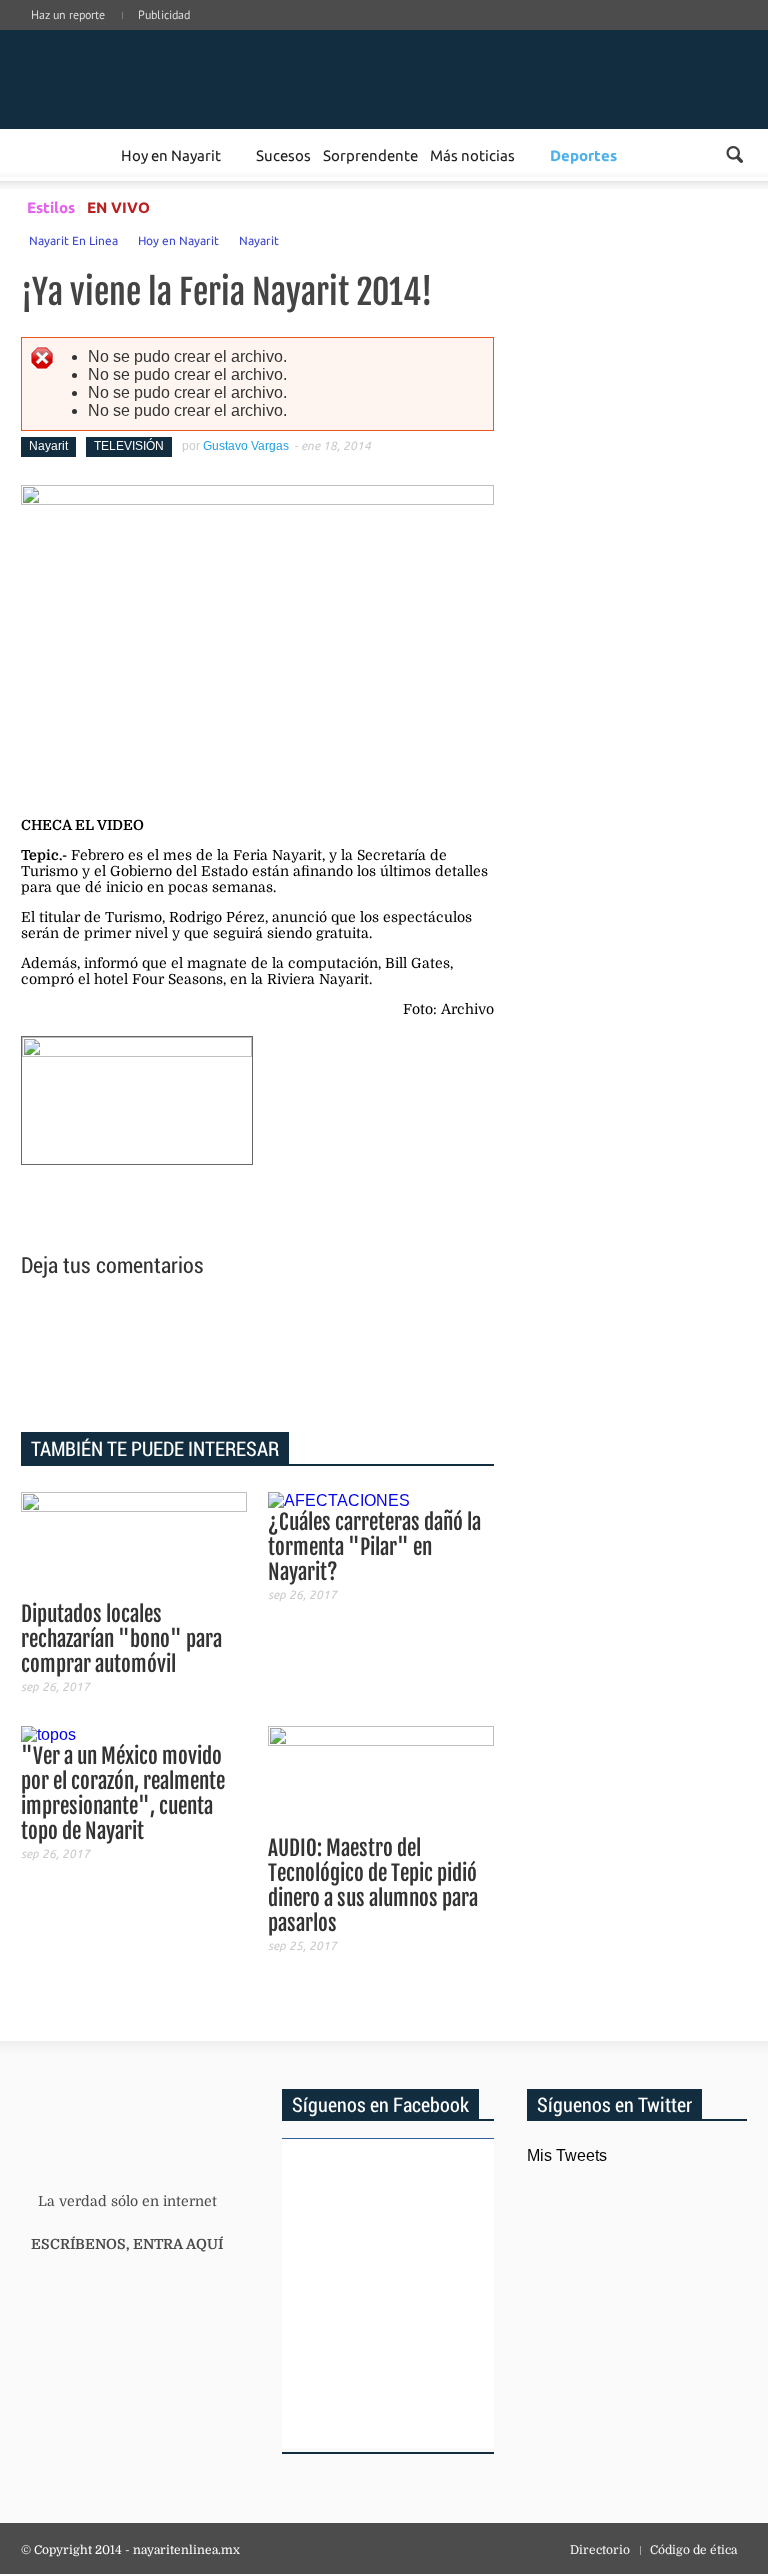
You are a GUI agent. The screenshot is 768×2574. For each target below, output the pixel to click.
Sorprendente (370, 154)
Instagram (679, 35)
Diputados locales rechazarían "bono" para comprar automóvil (121, 1639)
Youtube (739, 35)
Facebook (619, 35)
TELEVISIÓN (129, 446)
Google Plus (649, 35)
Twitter (709, 35)
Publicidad (164, 14)
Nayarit (259, 240)
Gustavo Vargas (246, 446)
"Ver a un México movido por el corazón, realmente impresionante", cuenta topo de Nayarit (123, 1793)
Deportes (583, 155)
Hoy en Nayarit (171, 154)
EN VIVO (118, 207)
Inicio (145, 78)
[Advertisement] (258, 1358)
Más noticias (472, 154)
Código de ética (693, 2550)
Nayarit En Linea (73, 240)
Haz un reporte (68, 14)
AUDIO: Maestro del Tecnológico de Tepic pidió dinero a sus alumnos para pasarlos (373, 1885)
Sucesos (283, 154)
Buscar (734, 154)
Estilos (51, 207)
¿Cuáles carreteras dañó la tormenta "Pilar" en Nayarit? (374, 1547)
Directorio (600, 2550)
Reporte (91, 155)
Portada (44, 155)
